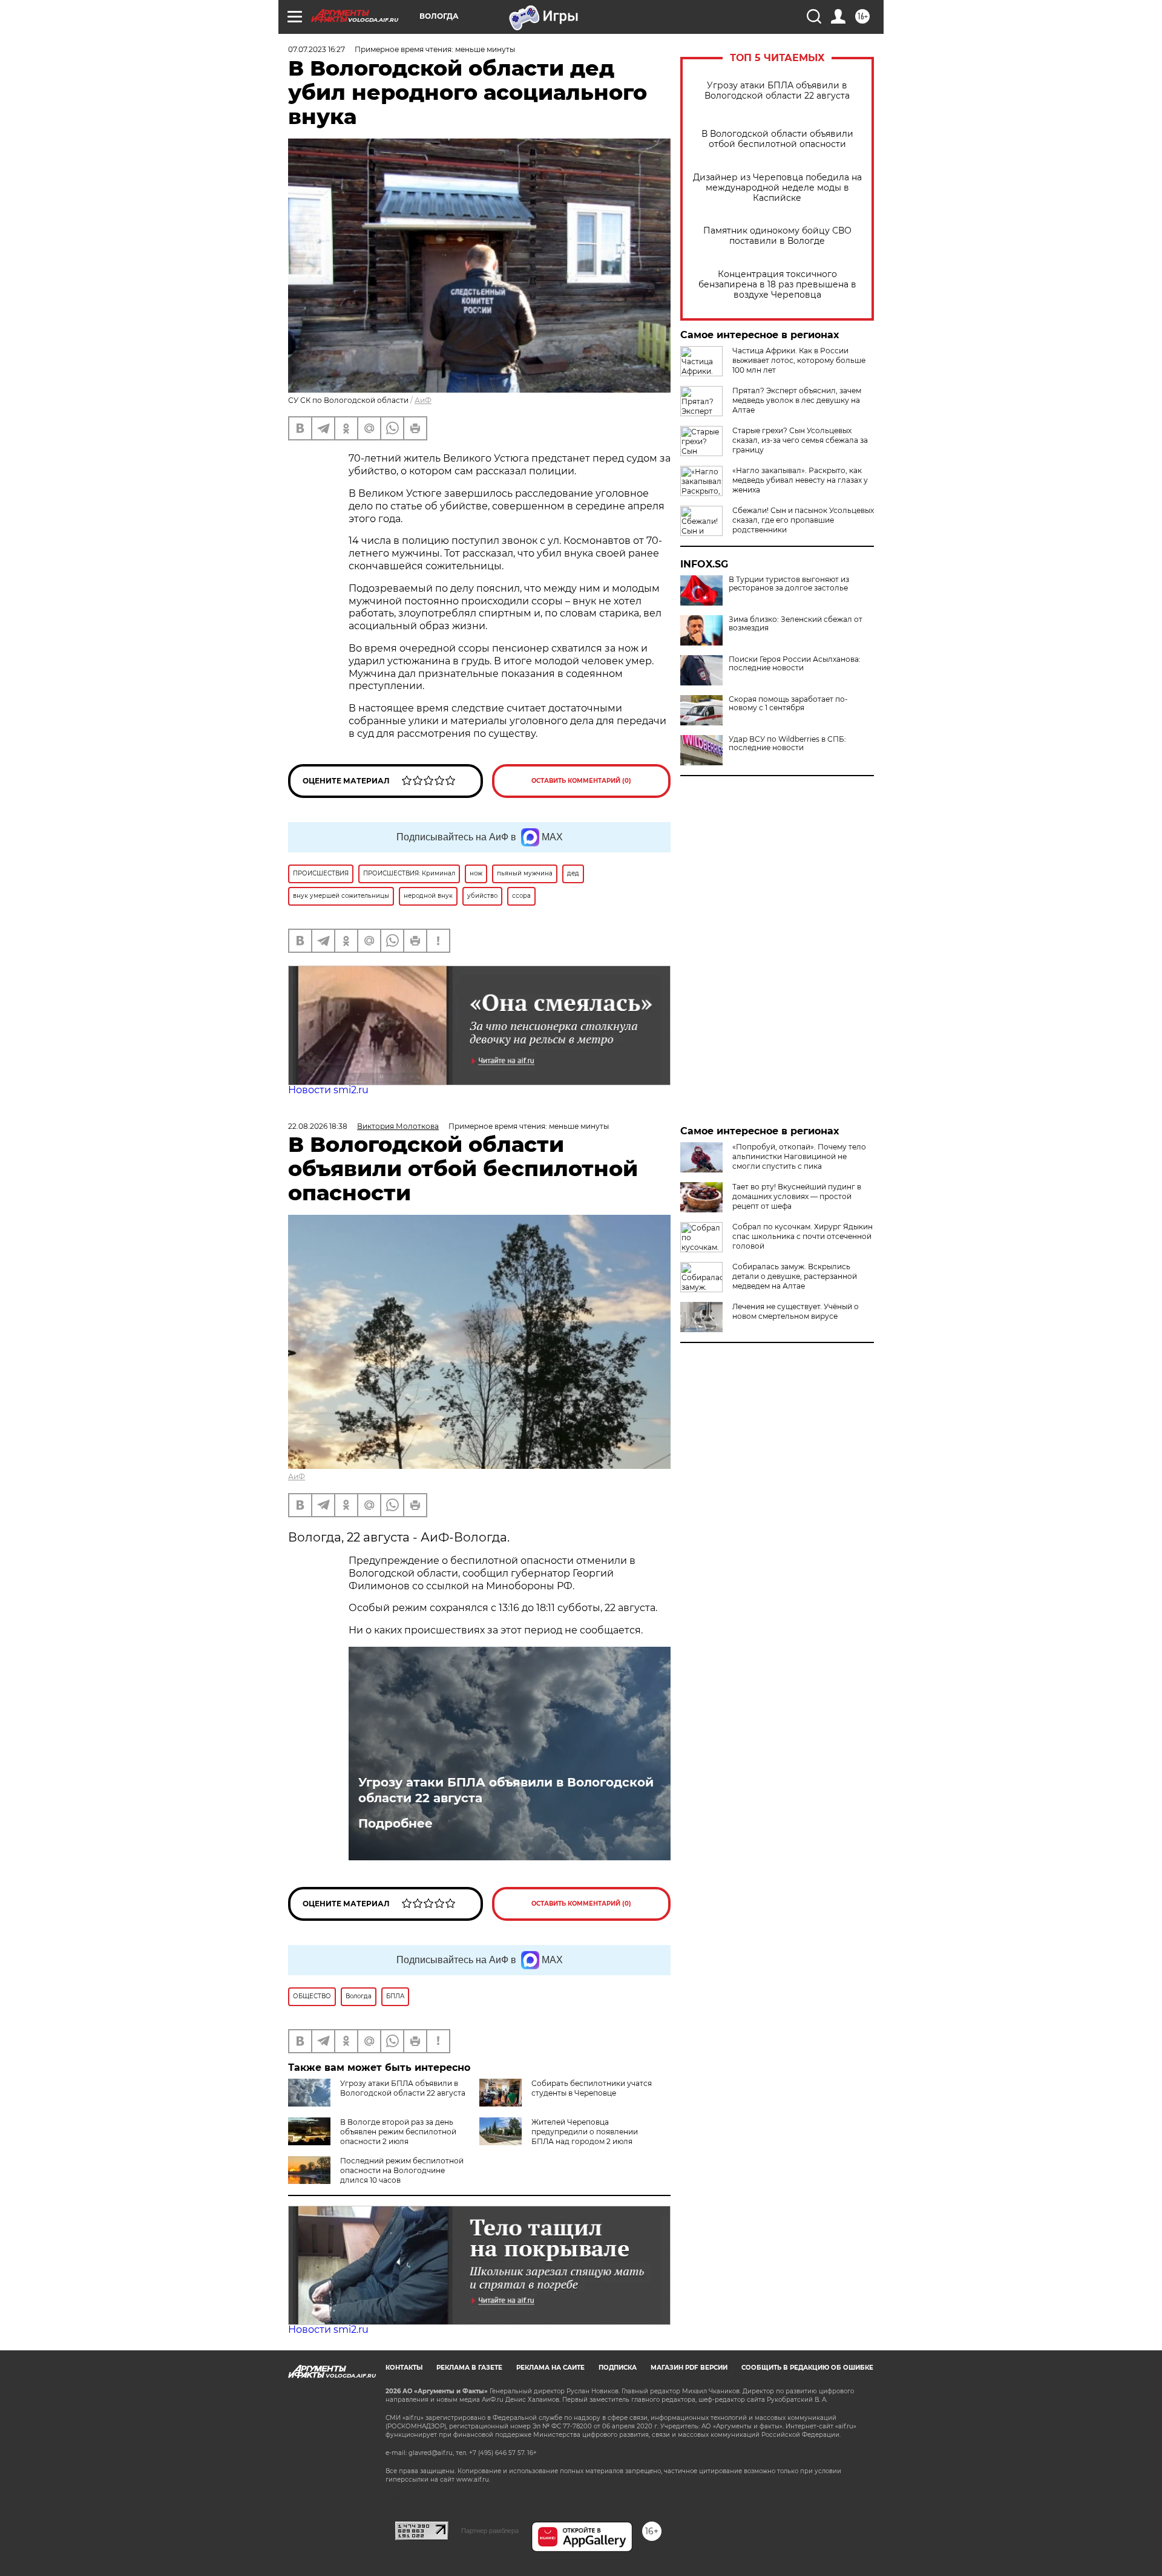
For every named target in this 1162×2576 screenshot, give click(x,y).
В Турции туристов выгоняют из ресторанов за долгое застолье (789, 584)
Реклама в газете (469, 2368)
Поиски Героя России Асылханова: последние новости (795, 664)
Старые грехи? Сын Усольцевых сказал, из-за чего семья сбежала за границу (800, 440)
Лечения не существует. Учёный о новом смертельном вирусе (796, 1311)
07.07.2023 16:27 (317, 49)
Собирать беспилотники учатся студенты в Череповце (592, 2088)
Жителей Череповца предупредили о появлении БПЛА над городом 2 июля (585, 2132)
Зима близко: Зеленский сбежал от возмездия (796, 624)
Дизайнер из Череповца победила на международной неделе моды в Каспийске (777, 188)
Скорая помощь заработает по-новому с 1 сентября (788, 704)
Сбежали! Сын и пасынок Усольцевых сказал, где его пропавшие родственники (803, 520)
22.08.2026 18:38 (318, 1126)
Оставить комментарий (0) (581, 781)
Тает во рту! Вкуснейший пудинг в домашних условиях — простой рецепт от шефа (797, 1196)
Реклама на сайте (550, 2368)
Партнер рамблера (490, 2531)
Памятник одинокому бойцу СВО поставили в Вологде (777, 236)
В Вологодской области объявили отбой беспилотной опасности (777, 139)
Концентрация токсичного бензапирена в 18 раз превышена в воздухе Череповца (777, 285)
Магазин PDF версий (689, 2368)
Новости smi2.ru (328, 1090)
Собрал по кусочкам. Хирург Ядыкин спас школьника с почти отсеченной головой (803, 1236)
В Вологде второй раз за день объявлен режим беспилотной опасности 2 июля (398, 2132)
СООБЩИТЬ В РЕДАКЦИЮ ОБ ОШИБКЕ (807, 2368)
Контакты (404, 2368)
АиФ (423, 400)
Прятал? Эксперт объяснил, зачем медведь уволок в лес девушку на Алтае (797, 400)
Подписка (618, 2368)
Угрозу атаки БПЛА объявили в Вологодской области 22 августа (777, 91)
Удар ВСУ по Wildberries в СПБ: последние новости (787, 744)
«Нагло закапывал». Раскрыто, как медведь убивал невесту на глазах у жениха (800, 480)
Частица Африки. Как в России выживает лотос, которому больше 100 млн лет (799, 360)
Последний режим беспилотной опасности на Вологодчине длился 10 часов (402, 2170)
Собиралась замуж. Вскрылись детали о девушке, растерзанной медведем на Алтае (795, 1276)
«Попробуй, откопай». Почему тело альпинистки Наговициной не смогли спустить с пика (799, 1156)
